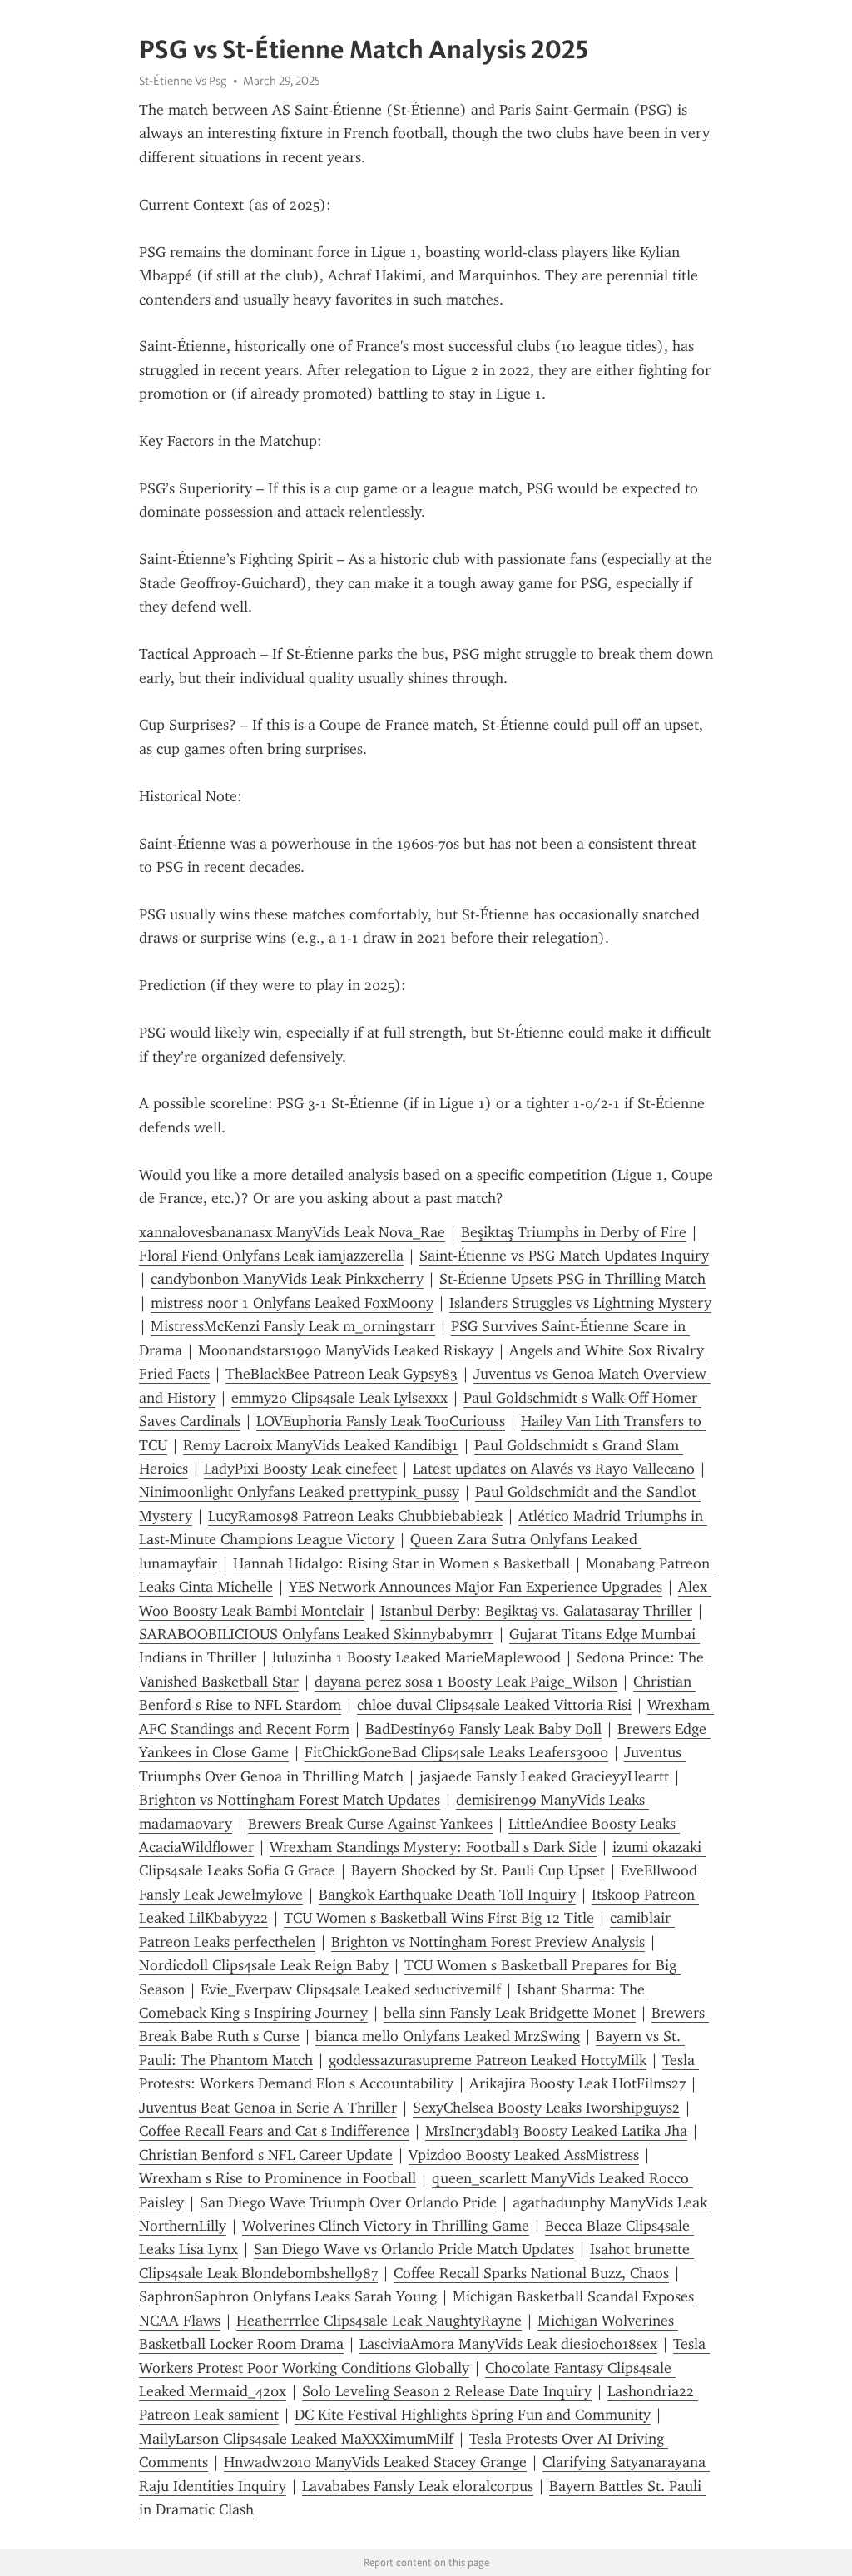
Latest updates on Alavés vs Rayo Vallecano (554, 1469)
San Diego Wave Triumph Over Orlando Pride (348, 2202)
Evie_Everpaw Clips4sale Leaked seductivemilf (351, 1989)
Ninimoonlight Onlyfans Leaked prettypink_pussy (299, 1492)
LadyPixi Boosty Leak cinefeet (300, 1469)
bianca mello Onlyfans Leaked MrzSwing (448, 2036)
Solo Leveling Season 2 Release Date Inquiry (447, 2391)
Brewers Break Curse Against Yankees (370, 1824)
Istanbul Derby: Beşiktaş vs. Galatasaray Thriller (536, 1611)
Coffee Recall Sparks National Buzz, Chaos (531, 2273)
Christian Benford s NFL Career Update (266, 2155)
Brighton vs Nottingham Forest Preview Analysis (488, 1942)
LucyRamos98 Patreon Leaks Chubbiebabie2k (355, 1516)
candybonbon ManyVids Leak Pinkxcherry (287, 1279)
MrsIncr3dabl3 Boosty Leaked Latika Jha (556, 2131)
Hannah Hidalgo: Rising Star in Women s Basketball (401, 1563)
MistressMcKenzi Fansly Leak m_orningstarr (293, 1326)
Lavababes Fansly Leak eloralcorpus (418, 2486)
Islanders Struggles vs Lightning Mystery (580, 1303)
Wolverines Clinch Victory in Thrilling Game (386, 2226)
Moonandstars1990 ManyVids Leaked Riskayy (346, 1350)
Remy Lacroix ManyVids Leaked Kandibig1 (321, 1445)
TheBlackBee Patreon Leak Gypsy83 (342, 1374)
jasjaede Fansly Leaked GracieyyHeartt (544, 1776)
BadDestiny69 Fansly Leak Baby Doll (483, 1729)
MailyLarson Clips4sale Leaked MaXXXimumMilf (296, 2439)
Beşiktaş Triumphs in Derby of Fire (574, 1232)
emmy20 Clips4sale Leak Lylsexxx (339, 1398)
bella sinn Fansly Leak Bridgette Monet (510, 2013)
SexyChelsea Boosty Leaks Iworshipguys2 (546, 2108)
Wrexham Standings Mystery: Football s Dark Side (433, 1847)
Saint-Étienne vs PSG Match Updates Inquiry (564, 1256)
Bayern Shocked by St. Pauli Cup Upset (478, 1870)
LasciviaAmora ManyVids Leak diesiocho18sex (508, 2344)
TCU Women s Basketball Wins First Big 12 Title (439, 1918)
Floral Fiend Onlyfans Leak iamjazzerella (271, 1256)
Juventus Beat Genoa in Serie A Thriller (268, 2108)
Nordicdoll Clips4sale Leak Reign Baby (264, 1965)
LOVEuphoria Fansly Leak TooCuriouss (381, 1421)
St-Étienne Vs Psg (183, 81)
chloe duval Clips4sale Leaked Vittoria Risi (494, 1705)
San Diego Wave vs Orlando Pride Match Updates (414, 2249)
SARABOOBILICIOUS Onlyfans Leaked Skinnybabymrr (316, 1634)
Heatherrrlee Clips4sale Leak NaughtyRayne (379, 2321)
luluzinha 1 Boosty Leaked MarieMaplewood (416, 1657)
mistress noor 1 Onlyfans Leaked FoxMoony (292, 1303)
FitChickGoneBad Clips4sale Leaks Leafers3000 (456, 1752)
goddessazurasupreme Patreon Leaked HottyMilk (488, 2060)
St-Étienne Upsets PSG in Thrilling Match (572, 1279)
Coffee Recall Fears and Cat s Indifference (274, 2131)
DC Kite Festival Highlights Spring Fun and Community (473, 2415)
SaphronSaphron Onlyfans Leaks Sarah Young (288, 2296)
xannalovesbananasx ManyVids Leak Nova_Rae (292, 1232)
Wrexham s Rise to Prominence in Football (277, 2178)
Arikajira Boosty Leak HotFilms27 (577, 2083)
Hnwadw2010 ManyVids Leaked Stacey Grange (375, 2462)
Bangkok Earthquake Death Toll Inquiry (447, 1895)
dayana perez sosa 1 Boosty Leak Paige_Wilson (466, 1682)
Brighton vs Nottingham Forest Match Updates (290, 1800)
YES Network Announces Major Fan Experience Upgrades (476, 1587)
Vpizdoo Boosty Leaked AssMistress (524, 2155)
